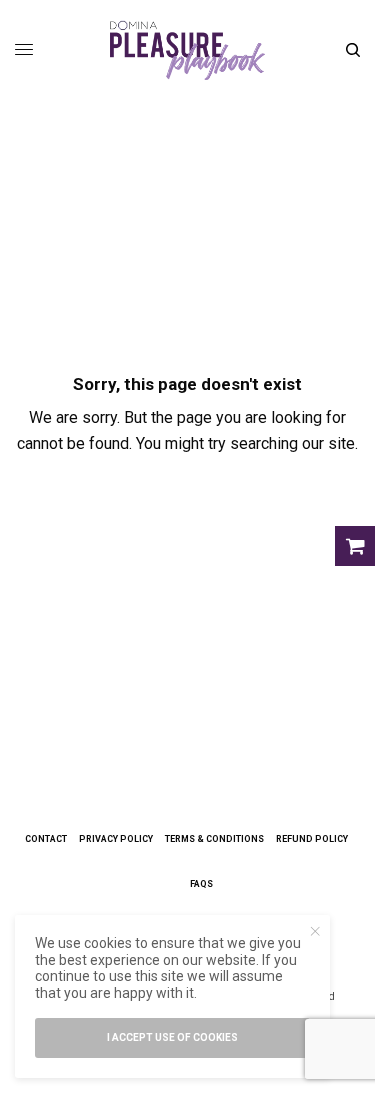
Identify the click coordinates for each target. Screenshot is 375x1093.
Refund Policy (312, 839)
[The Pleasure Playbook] (187, 50)
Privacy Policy (116, 839)
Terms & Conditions (214, 839)
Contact (46, 839)
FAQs (201, 884)
